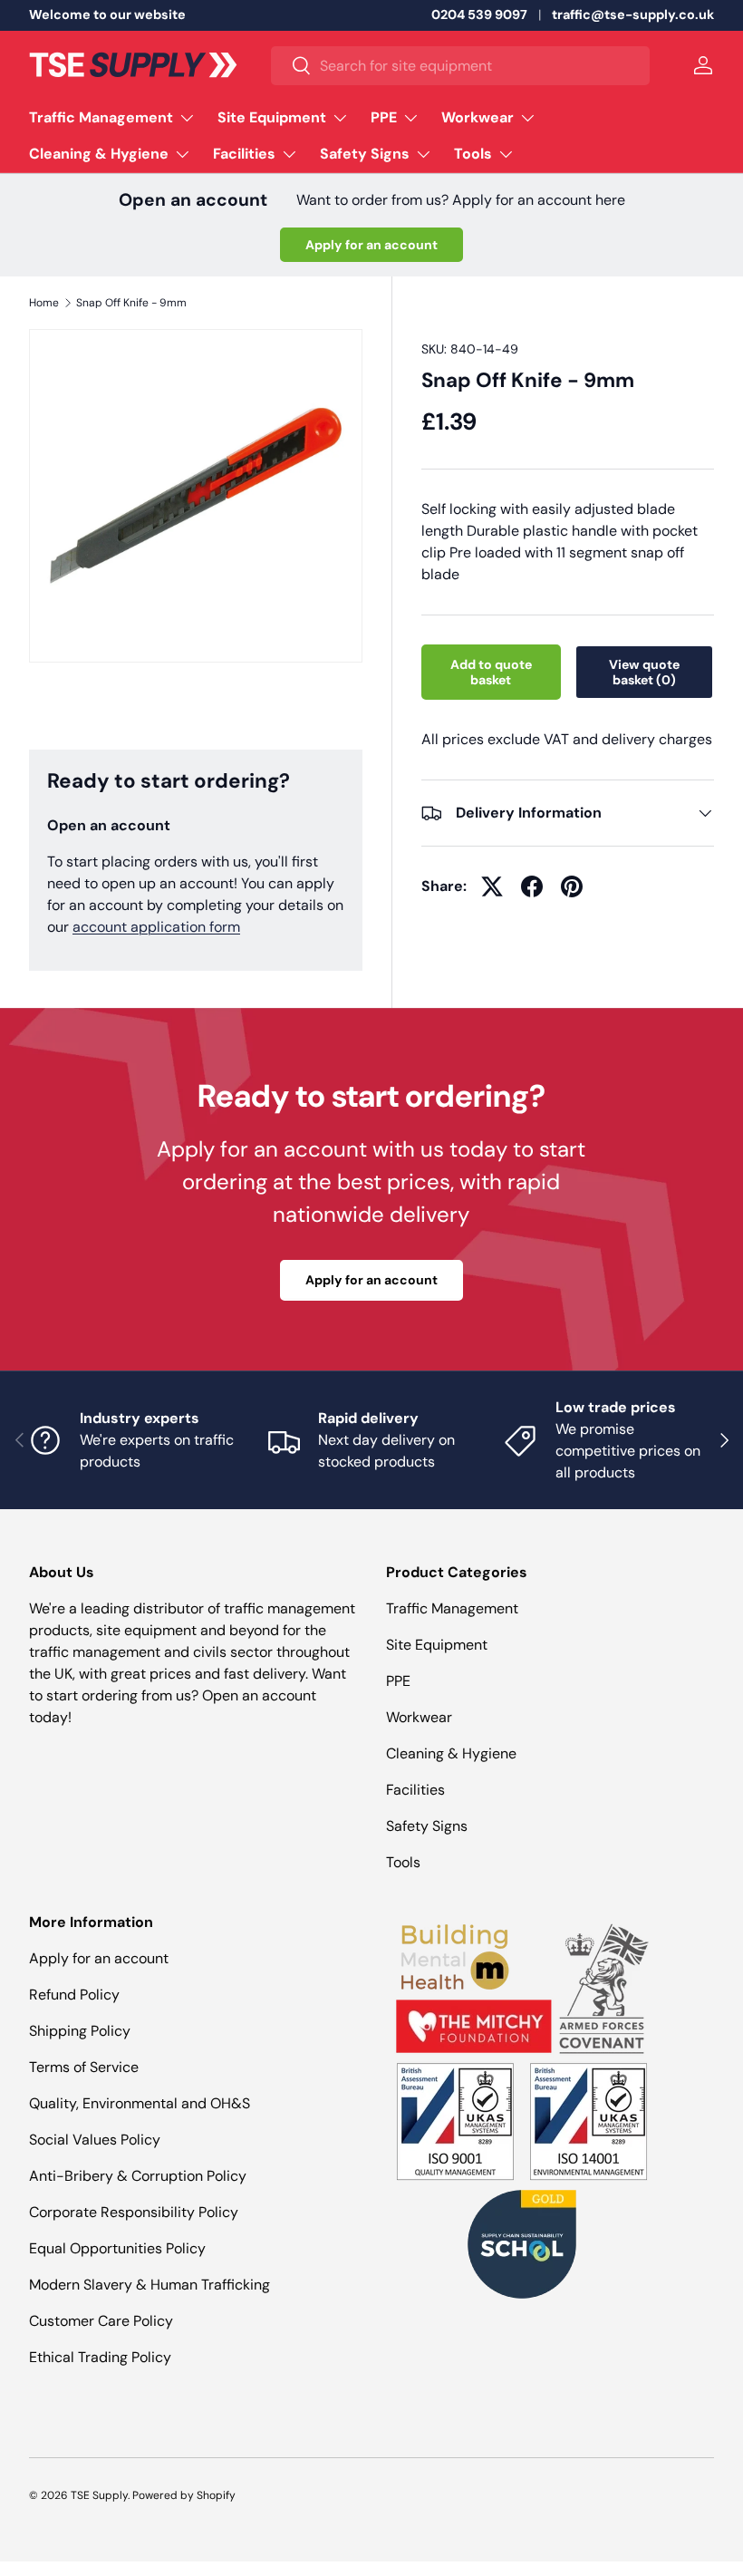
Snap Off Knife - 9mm (131, 303)
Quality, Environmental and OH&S (140, 2103)
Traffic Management (452, 1608)
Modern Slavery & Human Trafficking (150, 2285)
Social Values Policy (95, 2140)
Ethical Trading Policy (100, 2357)
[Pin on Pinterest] (572, 886)
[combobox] (460, 66)
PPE (398, 1681)
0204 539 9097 (479, 15)
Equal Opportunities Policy (117, 2248)
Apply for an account (371, 245)
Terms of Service (84, 2067)
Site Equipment (437, 1645)
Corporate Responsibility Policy (134, 2212)
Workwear (419, 1717)
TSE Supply (99, 2495)
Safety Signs (427, 1826)
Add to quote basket (491, 672)
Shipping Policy (80, 2031)
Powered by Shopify (184, 2495)
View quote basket (644, 672)
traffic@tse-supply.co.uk (633, 15)
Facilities (415, 1790)
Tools (403, 1862)
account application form (156, 927)
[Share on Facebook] (532, 886)
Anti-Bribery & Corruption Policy (138, 2176)
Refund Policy (74, 1995)
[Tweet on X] (492, 886)
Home (44, 303)
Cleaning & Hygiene (451, 1753)
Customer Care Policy (101, 2321)
